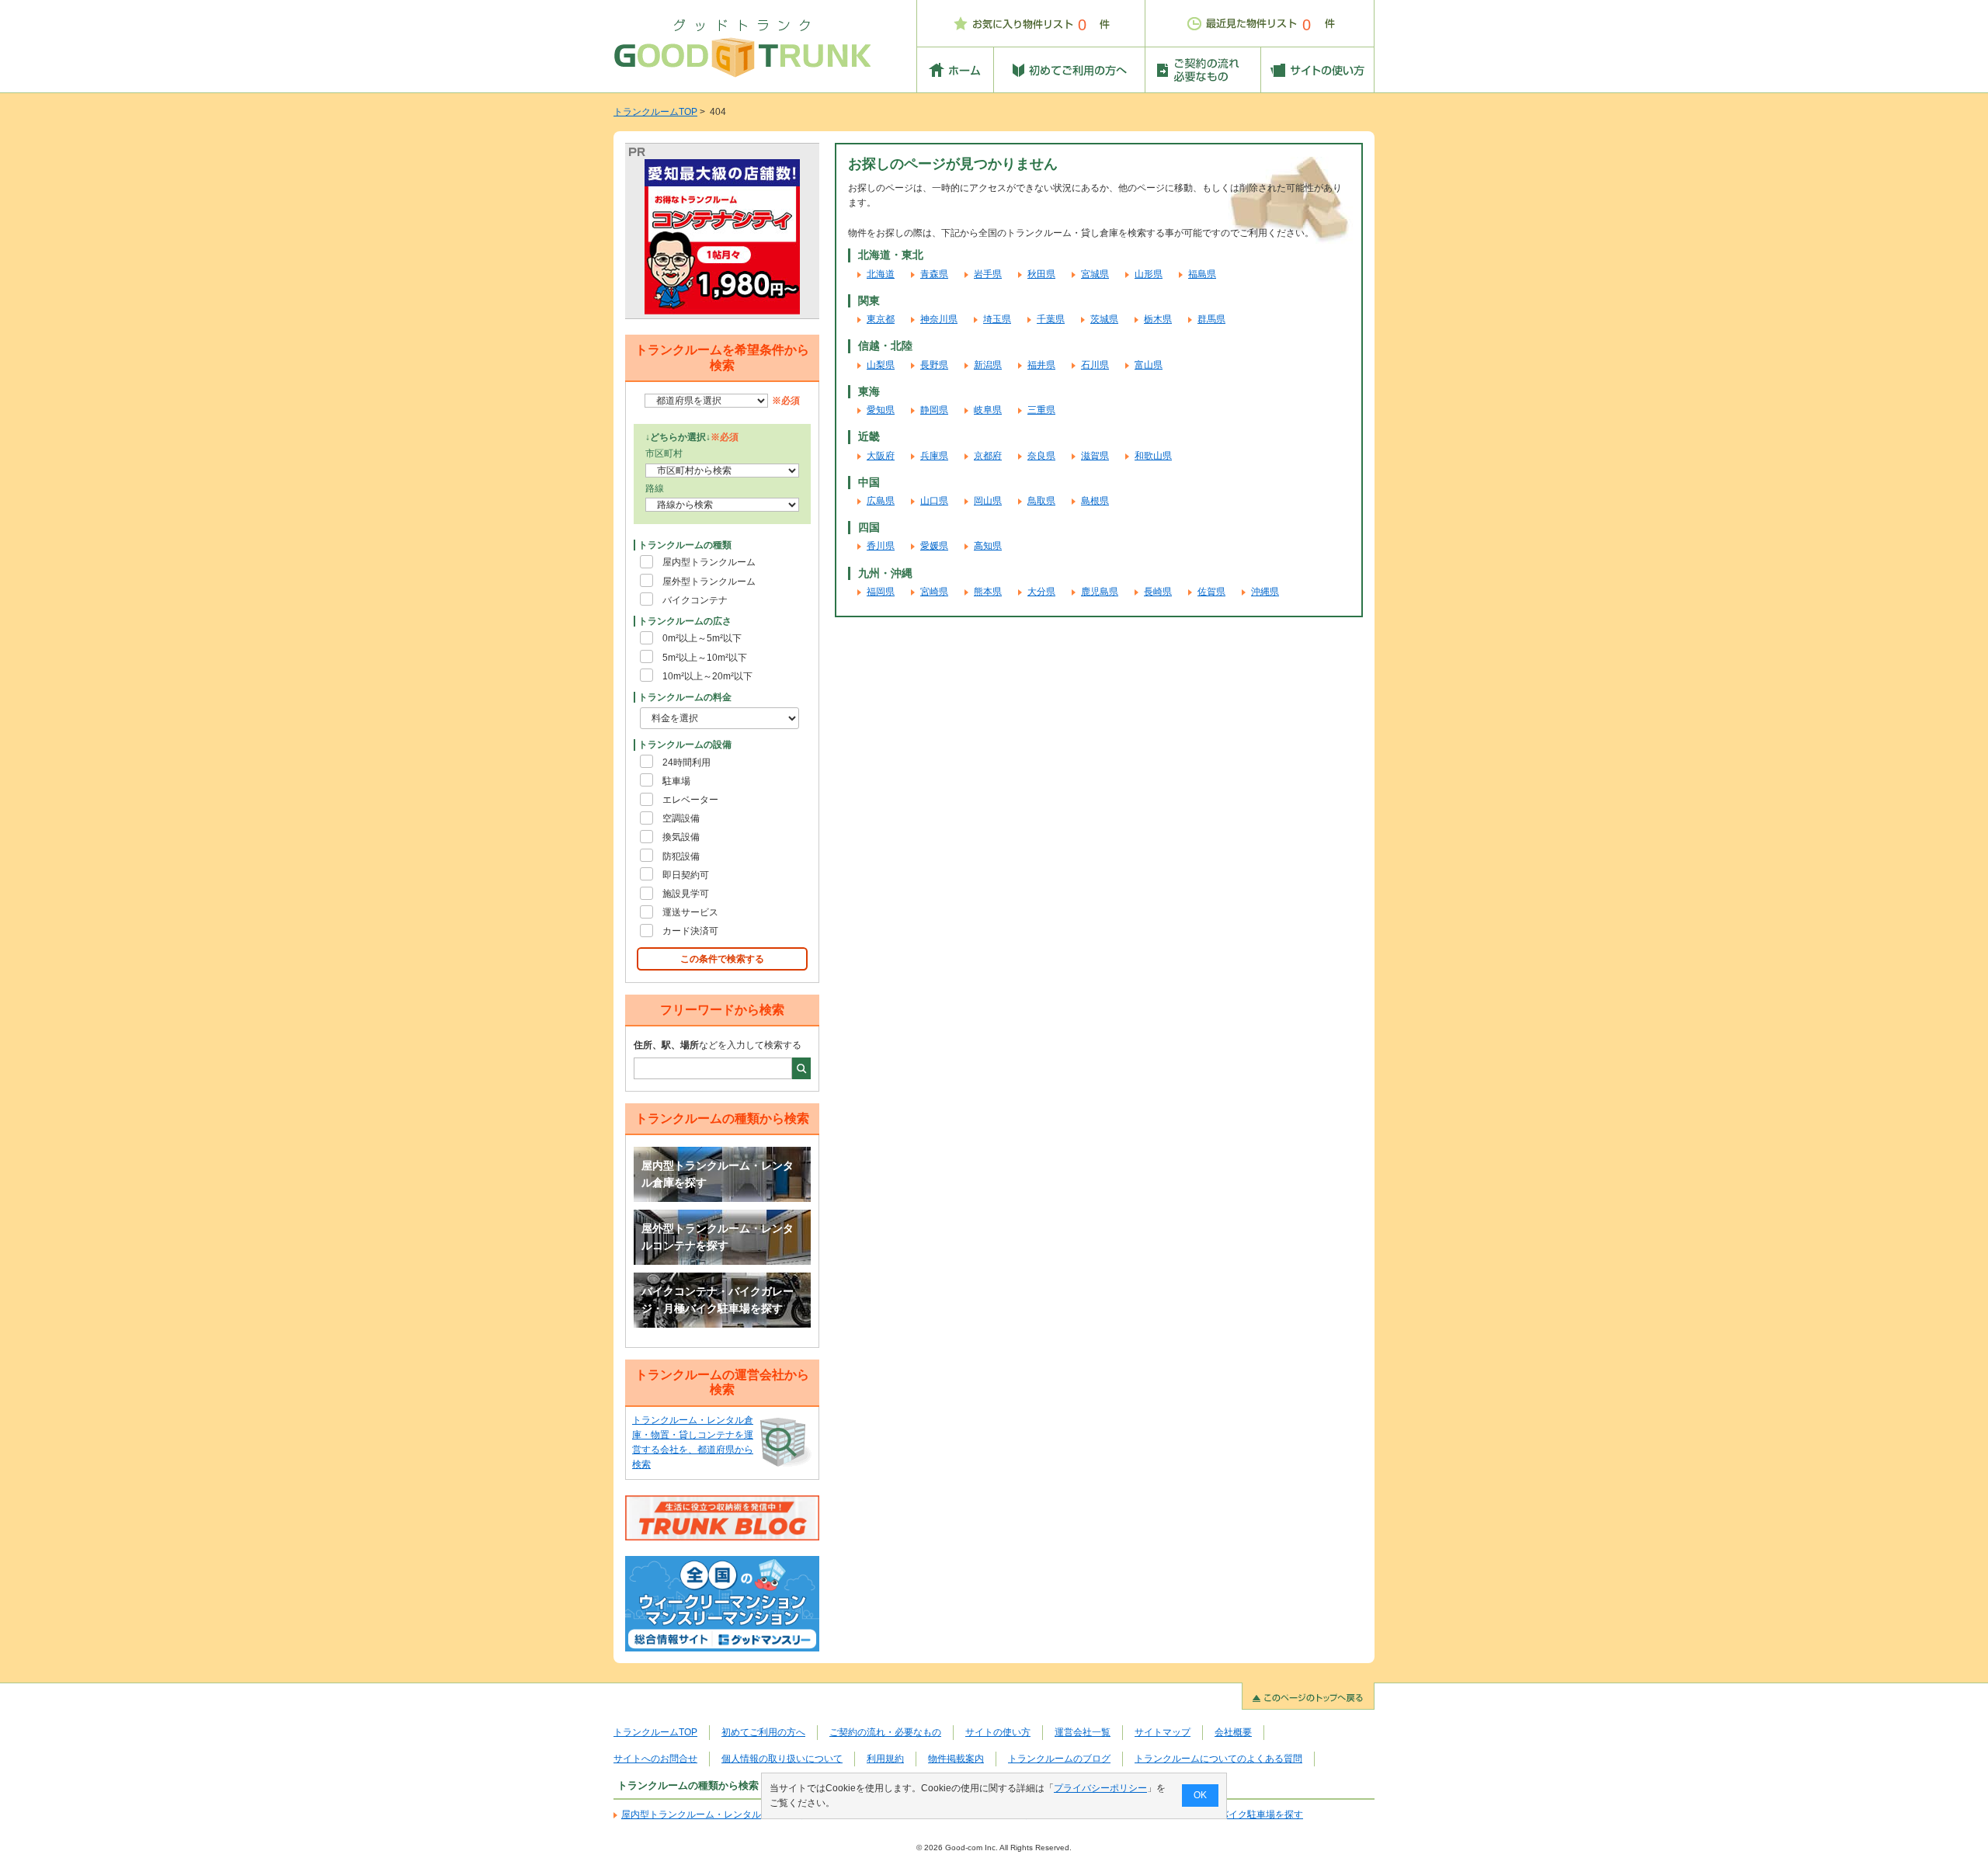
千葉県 (1051, 319)
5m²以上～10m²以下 (705, 658)
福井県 (1041, 365)
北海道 (881, 274)
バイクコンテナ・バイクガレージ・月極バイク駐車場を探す (718, 1300)
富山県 (1149, 365)
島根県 (1095, 501)
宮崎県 (934, 592)
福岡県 (881, 592)
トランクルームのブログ (1059, 1759)
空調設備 (681, 818)
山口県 (934, 501)
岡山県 (988, 501)
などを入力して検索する (718, 1045)
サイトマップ (1163, 1732)
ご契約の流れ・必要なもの (885, 1732)
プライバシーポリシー (1100, 1788)
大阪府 (881, 456)
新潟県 (988, 365)
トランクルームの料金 (685, 697)
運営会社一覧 (1083, 1732)
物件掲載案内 (956, 1759)
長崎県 (1158, 592)
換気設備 (681, 837)
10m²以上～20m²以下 (707, 676)
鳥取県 (1041, 501)
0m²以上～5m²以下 (702, 638)
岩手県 (988, 274)
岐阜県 (988, 410)
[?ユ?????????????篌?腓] (722, 237)
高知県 (988, 546)
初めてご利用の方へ (763, 1732)
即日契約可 (686, 875)
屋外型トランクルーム (709, 582)
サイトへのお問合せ (655, 1759)
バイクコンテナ (695, 600)
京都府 (988, 456)
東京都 (881, 319)
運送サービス (690, 912)
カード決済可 (690, 931)
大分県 (1041, 592)
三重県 (1041, 410)
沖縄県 (1265, 592)
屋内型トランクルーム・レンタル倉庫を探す (718, 1174)
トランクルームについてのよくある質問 (1218, 1759)
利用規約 (885, 1759)
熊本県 (988, 592)
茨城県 (1104, 319)
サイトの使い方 (998, 1732)
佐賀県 (1211, 592)
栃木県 (1158, 319)
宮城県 (1095, 274)
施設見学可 (686, 894)
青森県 (934, 274)
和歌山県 (1153, 456)
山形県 (1149, 274)
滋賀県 (1095, 456)
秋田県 (1041, 274)
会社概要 (1233, 1732)
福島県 (1202, 274)
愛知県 (881, 410)
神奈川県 (939, 319)
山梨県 (881, 365)
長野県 (934, 365)
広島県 (881, 501)
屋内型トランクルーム (709, 562)
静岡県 (934, 410)
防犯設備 (681, 856)
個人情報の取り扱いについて (782, 1759)
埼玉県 (997, 319)
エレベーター (690, 800)
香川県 (881, 546)
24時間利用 (686, 762)
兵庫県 (934, 456)
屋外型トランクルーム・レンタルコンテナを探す (718, 1237)
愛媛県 (934, 546)
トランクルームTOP (655, 112)
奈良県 (1041, 456)
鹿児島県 (1100, 592)
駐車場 (676, 781)
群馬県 (1211, 319)
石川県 (1095, 365)
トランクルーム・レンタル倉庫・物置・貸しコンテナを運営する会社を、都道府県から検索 (693, 1443)
